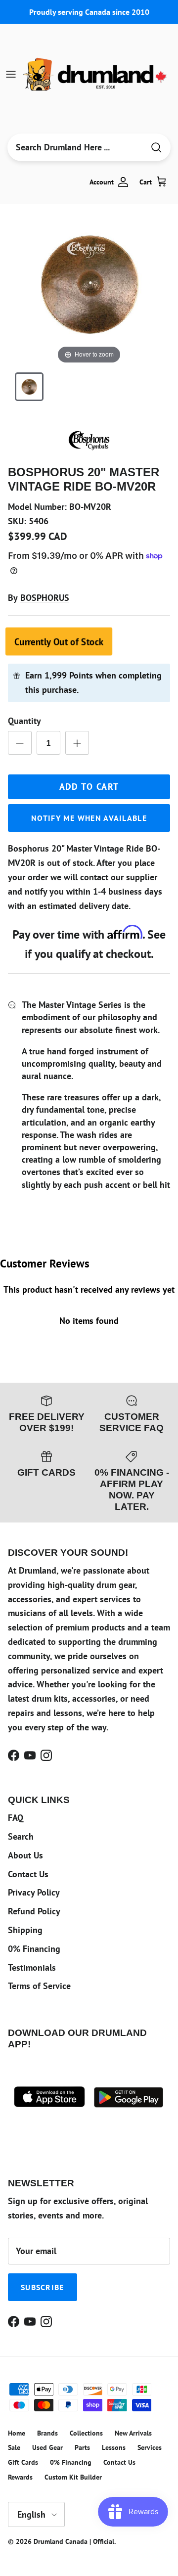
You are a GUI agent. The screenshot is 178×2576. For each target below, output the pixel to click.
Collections (86, 2433)
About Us (25, 1855)
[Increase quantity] (77, 743)
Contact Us (28, 1874)
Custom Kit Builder (73, 2477)
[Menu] (11, 74)
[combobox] (76, 147)
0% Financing (34, 1949)
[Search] (156, 148)
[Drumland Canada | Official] (96, 74)
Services (150, 2447)
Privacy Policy (34, 1892)
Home (17, 2433)
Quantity (24, 721)
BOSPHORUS (45, 598)
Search (21, 1836)
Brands (47, 2433)
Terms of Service (39, 1986)
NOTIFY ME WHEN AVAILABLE (89, 818)
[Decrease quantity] (20, 743)
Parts (82, 2447)
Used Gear (47, 2447)
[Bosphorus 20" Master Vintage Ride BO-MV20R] (29, 387)
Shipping (25, 1930)
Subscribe (43, 2287)
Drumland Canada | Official (74, 2541)
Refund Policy (34, 1911)
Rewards (20, 2477)
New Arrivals (133, 2433)
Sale (14, 2447)
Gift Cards (23, 2462)
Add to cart (89, 787)
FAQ (16, 1818)
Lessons (114, 2447)
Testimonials (32, 1967)
